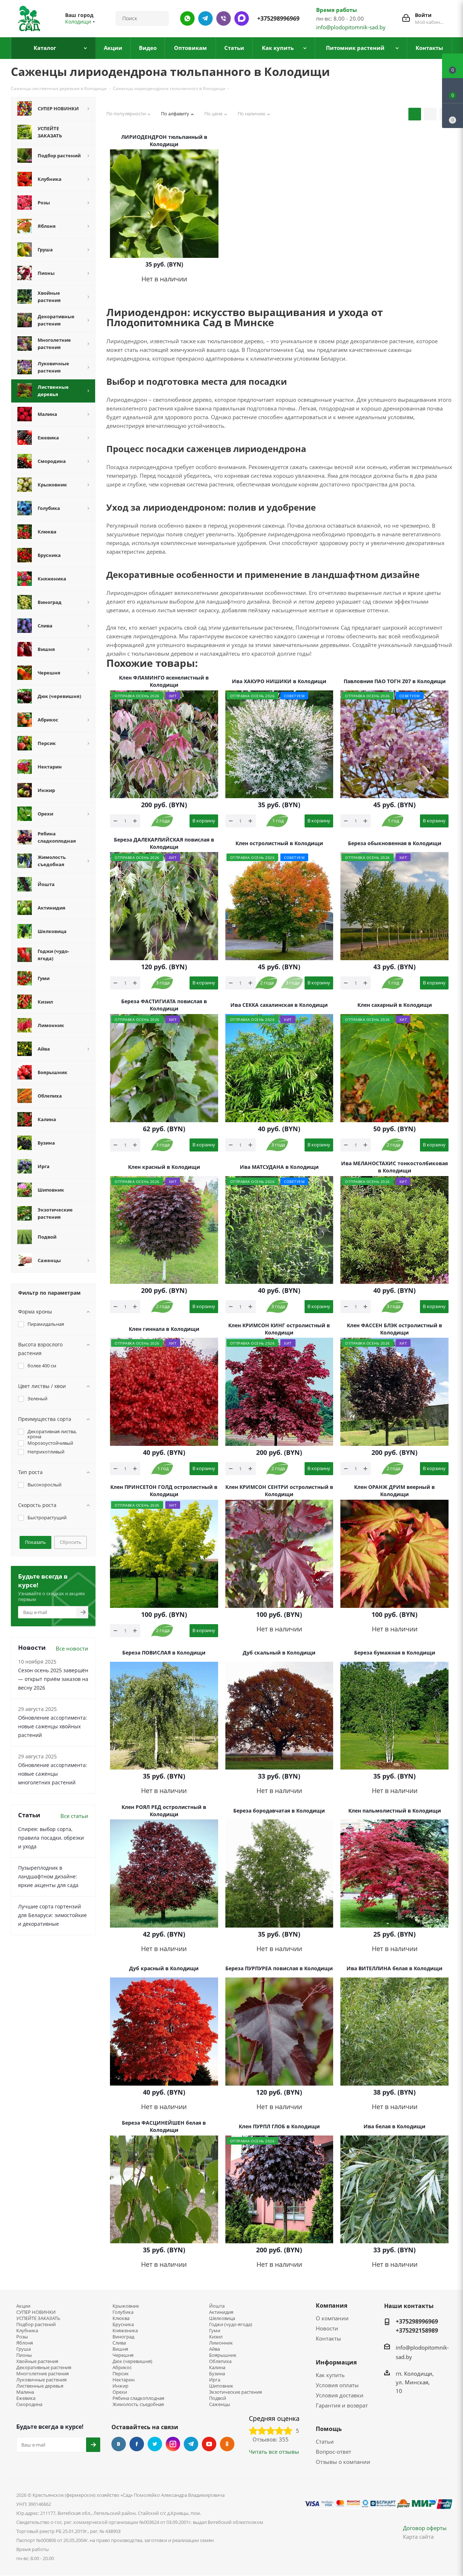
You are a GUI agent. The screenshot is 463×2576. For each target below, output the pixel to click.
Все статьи (74, 1816)
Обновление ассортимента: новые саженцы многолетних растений (53, 1774)
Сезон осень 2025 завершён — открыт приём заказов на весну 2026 (53, 1679)
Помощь (329, 2429)
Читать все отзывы (274, 2452)
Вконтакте (119, 2444)
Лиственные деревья (40, 2386)
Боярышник (223, 2355)
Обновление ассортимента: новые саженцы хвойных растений (53, 1726)
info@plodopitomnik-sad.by (351, 27)
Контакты (328, 2338)
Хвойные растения (37, 2361)
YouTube (209, 2444)
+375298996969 (278, 18)
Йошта (217, 2306)
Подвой (218, 2398)
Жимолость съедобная (138, 2404)
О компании (332, 2318)
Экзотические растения (235, 2392)
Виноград (123, 2337)
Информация (336, 2362)
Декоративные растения (44, 2368)
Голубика (123, 2312)
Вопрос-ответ (334, 2452)
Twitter (155, 2444)
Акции (23, 2306)
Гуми (215, 2331)
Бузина (217, 2374)
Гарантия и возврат (342, 2405)
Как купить (330, 2375)
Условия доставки (340, 2395)
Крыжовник (126, 2306)
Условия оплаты (337, 2385)
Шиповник (221, 2386)
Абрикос (122, 2368)
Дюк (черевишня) (132, 2361)
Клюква (121, 2318)
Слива (119, 2343)
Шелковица (222, 2318)
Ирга (215, 2380)
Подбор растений (36, 2324)
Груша (24, 2349)
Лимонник (221, 2343)
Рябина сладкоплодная (138, 2398)
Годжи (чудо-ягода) (231, 2324)
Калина (217, 2368)
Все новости (72, 1648)
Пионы (24, 2355)
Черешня (123, 2355)
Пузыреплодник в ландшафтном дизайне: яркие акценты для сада (48, 1876)
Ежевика (26, 2398)
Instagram (173, 2444)
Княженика (125, 2331)
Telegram (191, 2444)
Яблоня (25, 2343)
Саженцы (220, 2404)
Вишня (120, 2349)
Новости (327, 2328)
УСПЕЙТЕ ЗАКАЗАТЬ (38, 2318)
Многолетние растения (43, 2374)
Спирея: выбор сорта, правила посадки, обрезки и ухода (51, 1838)
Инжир (120, 2386)
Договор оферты (425, 2528)
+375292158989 (417, 2330)
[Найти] (160, 18)
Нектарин (124, 2380)
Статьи (325, 2441)
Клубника (27, 2331)
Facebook (137, 2444)
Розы (22, 2337)
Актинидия (221, 2312)
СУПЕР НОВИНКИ (36, 2312)
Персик (121, 2374)
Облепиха (220, 2361)
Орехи (120, 2392)
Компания (332, 2305)
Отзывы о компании (343, 2462)
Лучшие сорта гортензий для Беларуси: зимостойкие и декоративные (52, 1915)
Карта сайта (418, 2537)
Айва (214, 2349)
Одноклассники (227, 2444)
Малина (25, 2392)
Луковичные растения (41, 2380)
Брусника (123, 2324)
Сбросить (71, 1542)
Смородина (29, 2404)
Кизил (216, 2337)
